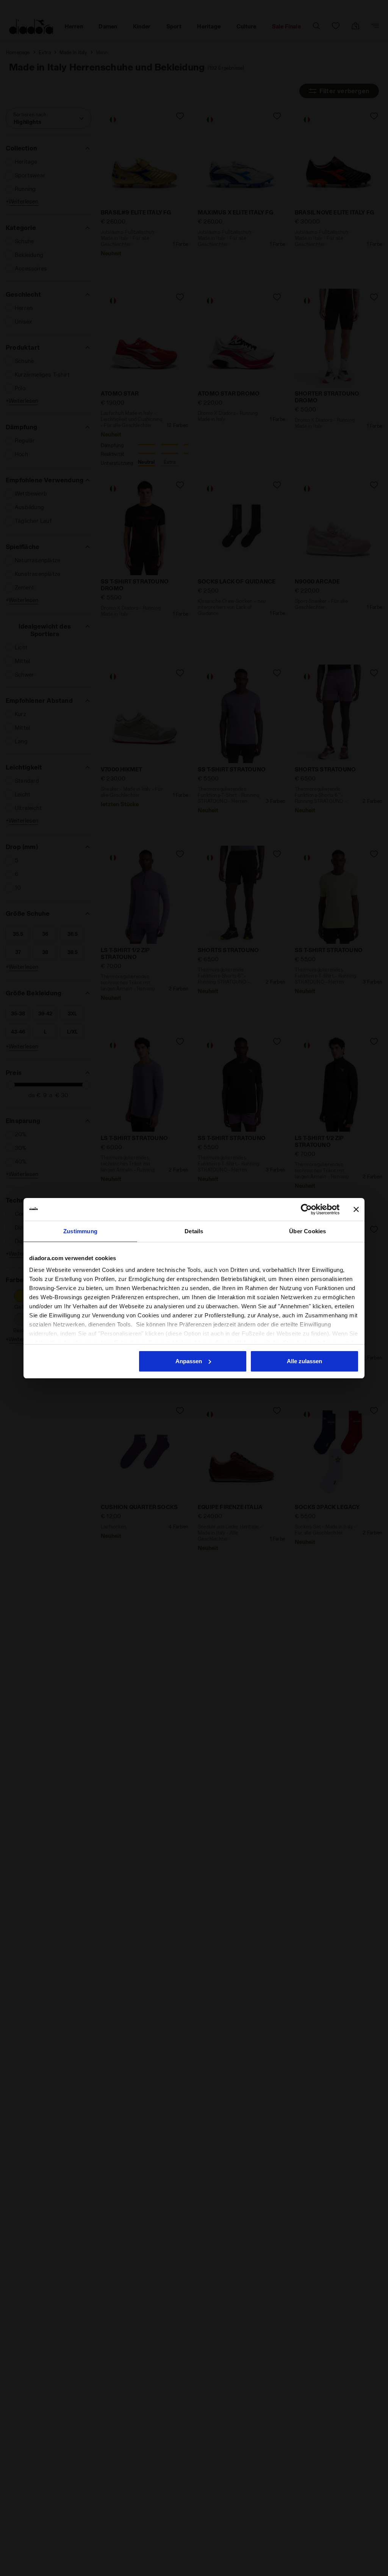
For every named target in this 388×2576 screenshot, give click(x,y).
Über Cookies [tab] (307, 1231)
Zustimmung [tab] (80, 1231)
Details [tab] (194, 1231)
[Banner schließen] (356, 1209)
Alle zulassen (304, 1361)
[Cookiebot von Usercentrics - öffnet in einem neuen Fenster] (306, 1209)
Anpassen (189, 1361)
